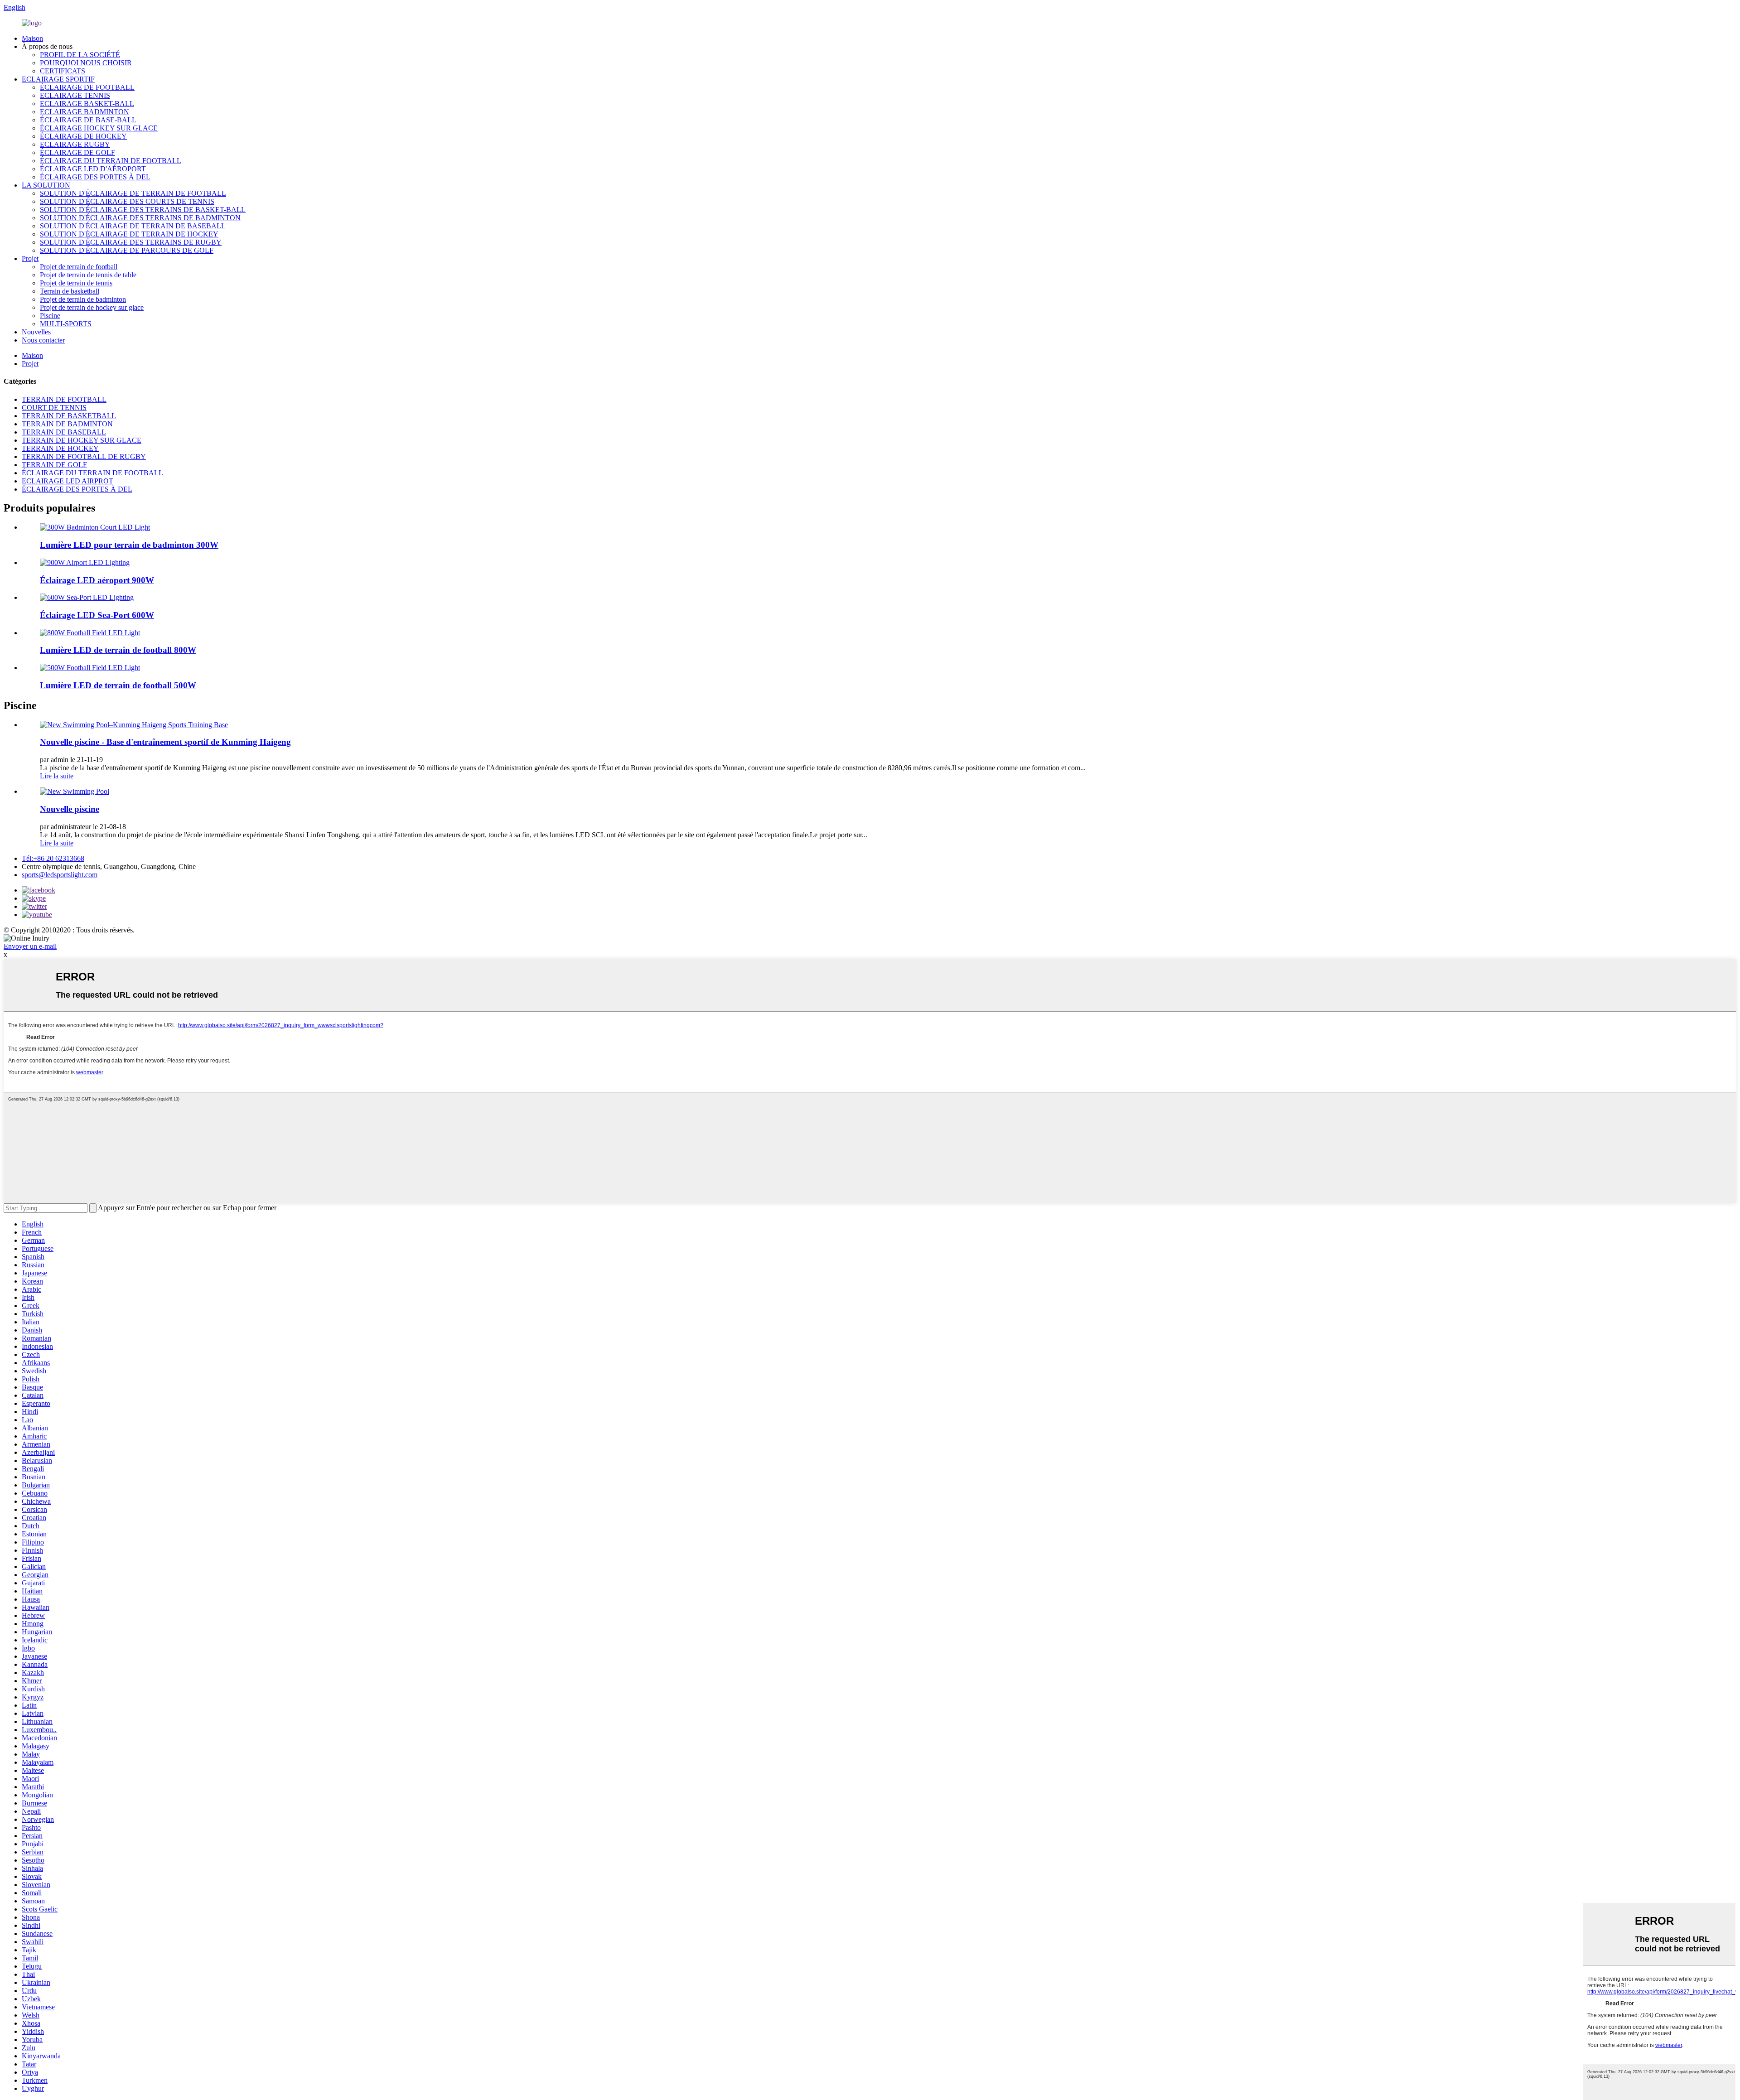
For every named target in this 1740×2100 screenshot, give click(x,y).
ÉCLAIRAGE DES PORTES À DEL (95, 177)
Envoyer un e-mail (30, 946)
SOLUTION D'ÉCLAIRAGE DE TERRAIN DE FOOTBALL (133, 193)
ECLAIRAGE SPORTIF (58, 79)
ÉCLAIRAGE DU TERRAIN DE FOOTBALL (111, 161)
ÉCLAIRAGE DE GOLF (77, 152)
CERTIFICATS (63, 71)
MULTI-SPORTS (66, 324)
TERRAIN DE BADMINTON (67, 424)
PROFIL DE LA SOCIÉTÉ (80, 55)
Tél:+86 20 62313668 (53, 858)
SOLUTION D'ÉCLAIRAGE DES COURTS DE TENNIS (127, 201)
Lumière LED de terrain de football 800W (118, 650)
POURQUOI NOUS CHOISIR (86, 63)
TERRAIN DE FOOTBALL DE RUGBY (84, 456)
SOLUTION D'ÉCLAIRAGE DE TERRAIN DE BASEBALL (133, 226)
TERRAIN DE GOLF (54, 465)
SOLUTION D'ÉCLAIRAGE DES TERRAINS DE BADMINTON (140, 218)
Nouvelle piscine (70, 809)
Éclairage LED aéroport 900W (97, 580)
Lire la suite (57, 776)
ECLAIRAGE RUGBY (75, 144)
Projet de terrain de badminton (83, 299)
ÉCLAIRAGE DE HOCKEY (83, 136)
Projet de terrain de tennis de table (88, 275)
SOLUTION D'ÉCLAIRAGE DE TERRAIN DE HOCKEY (129, 234)
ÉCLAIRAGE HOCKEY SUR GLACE (99, 128)
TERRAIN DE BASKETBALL (69, 416)
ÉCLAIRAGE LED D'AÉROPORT (93, 169)
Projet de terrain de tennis (76, 283)
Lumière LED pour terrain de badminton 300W (129, 545)
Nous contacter (43, 340)
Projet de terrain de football (79, 267)
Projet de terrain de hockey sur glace (92, 307)
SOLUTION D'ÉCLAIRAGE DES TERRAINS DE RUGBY (131, 242)
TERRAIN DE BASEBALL (64, 432)
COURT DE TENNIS (54, 408)
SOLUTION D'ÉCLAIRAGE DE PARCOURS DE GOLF (127, 250)
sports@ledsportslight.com (60, 875)
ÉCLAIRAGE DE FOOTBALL (87, 87)
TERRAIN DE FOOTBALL (64, 399)
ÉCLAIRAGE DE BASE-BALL (88, 120)
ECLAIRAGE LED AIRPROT (68, 481)
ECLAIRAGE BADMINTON (85, 112)
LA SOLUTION (46, 185)
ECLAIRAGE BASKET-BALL (87, 104)
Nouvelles (36, 332)
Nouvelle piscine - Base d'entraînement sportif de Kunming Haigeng (165, 742)
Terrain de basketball (70, 291)
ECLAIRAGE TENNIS (75, 95)
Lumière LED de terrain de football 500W (118, 685)
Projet (30, 258)
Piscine (50, 316)
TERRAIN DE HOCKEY (60, 448)
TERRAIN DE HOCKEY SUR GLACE (82, 440)
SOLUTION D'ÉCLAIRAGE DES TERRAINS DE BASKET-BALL (143, 210)
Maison (32, 38)
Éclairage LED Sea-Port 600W (97, 615)
